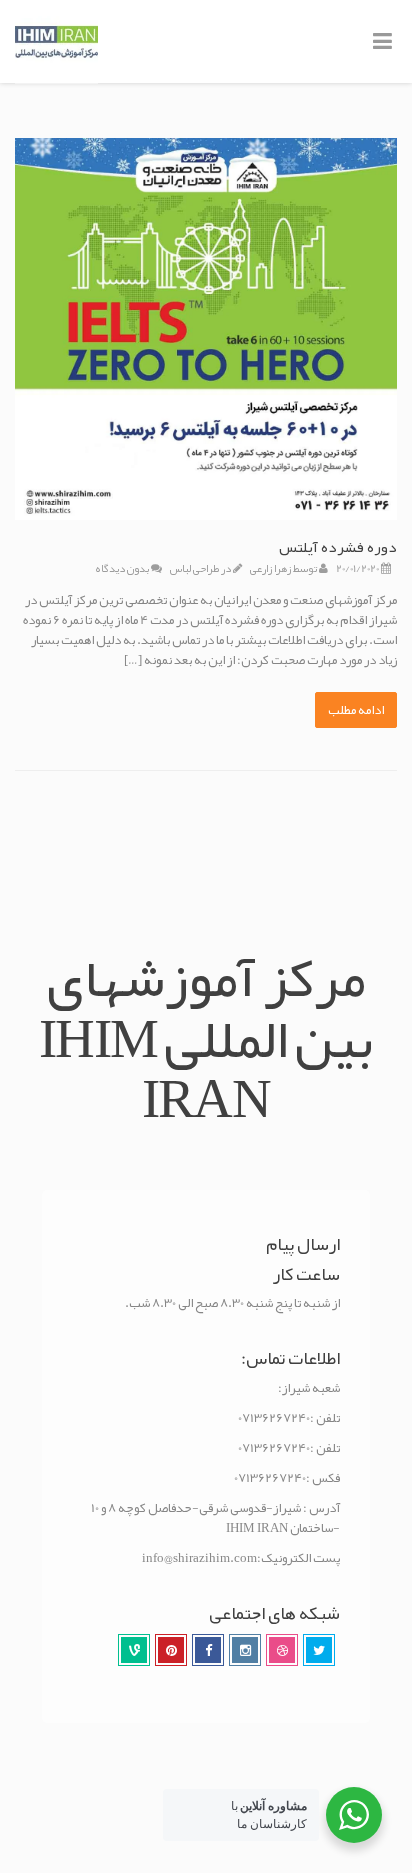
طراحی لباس (194, 568)
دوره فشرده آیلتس (338, 547)
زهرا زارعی (270, 568)
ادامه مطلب (356, 710)
